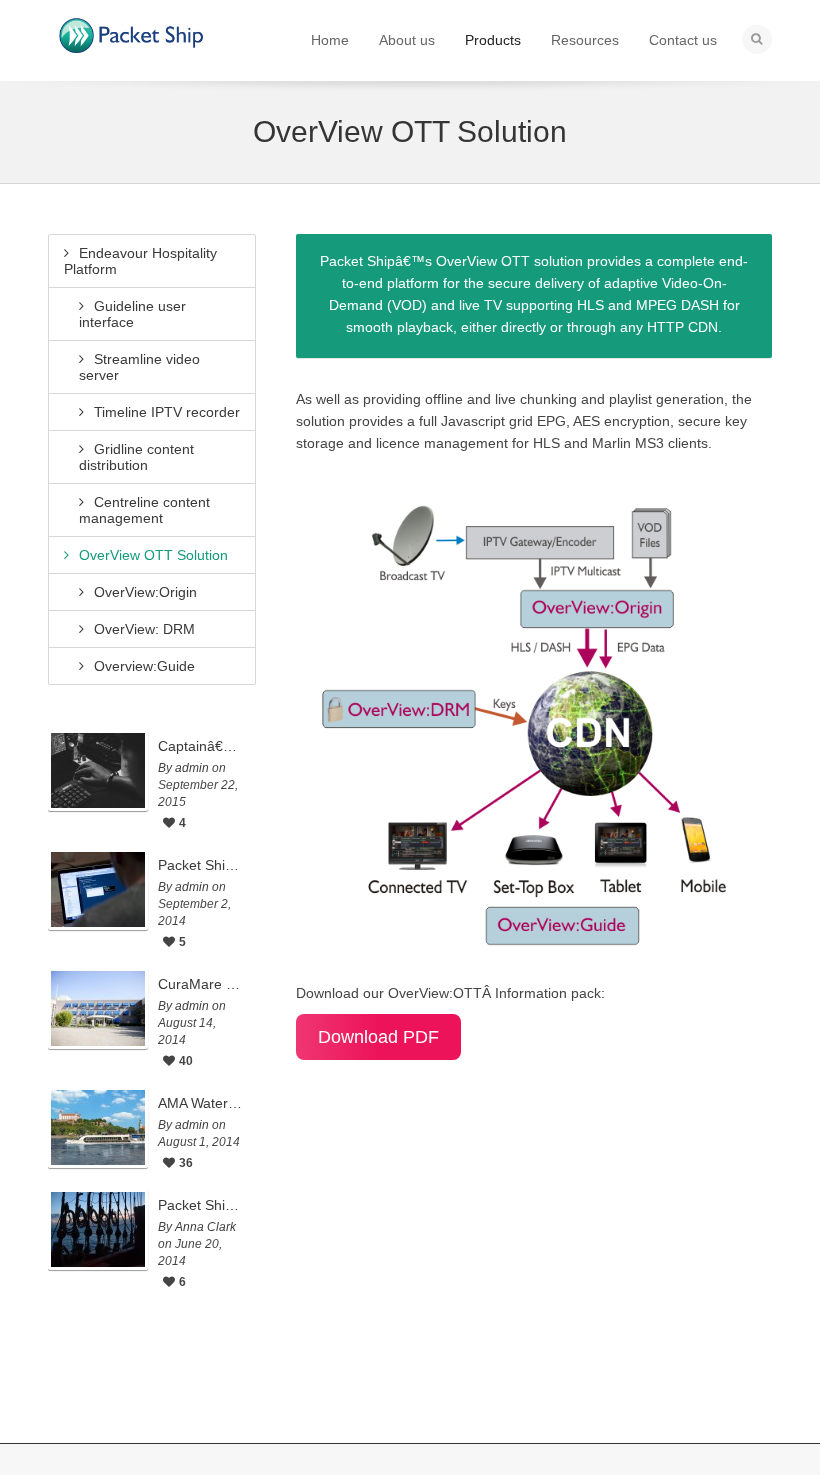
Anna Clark (205, 1227)
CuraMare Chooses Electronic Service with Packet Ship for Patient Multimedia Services (202, 984)
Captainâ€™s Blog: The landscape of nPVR (202, 746)
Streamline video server (139, 367)
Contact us (683, 40)
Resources (585, 40)
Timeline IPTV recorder (167, 412)
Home (330, 40)
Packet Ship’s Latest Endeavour (202, 1205)
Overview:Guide (144, 666)
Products (493, 40)
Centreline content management (144, 510)
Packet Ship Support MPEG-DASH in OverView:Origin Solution (202, 865)
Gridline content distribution (136, 457)
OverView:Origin (145, 592)
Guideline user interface (132, 314)
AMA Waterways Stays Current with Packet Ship (202, 1103)
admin (192, 768)
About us (407, 40)
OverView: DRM (144, 629)
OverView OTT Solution (153, 555)
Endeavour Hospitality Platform (140, 261)
